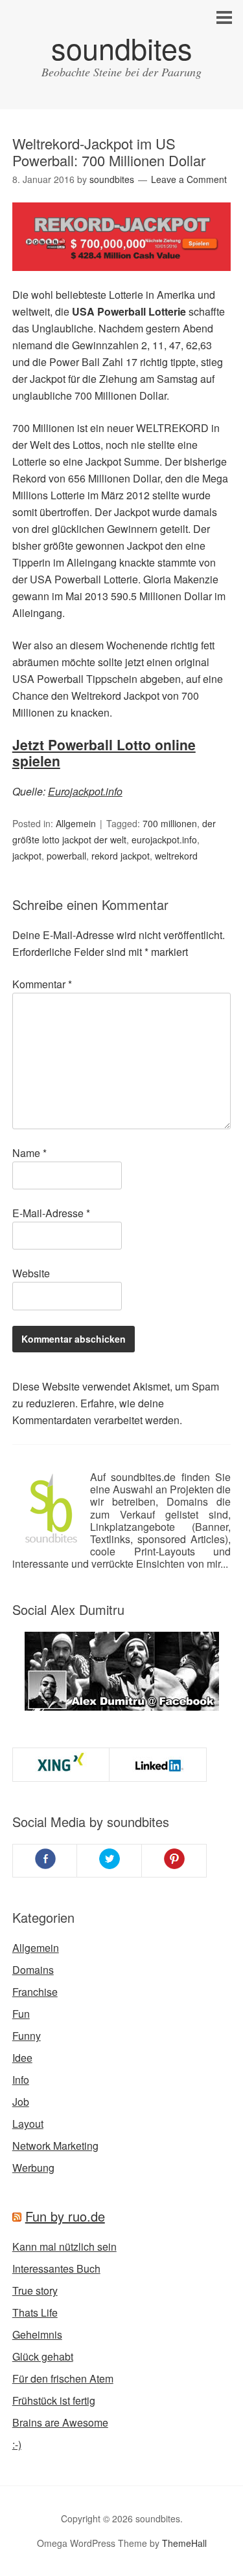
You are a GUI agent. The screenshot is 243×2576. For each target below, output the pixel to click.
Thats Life (35, 2312)
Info (21, 2080)
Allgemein (76, 823)
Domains (33, 1970)
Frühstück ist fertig (54, 2400)
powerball (66, 856)
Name (29, 1153)
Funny (27, 2036)
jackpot (27, 856)
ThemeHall (184, 2543)
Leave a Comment (189, 179)
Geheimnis (37, 2334)
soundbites (122, 48)
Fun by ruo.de (65, 2216)
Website (31, 1273)
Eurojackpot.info (85, 791)
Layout (28, 2124)
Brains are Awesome (60, 2422)
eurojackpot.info (164, 839)
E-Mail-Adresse (51, 1213)
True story (35, 2290)
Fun (21, 2014)
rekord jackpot (121, 856)
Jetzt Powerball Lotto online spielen (104, 752)
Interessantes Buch (56, 2268)
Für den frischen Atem (63, 2378)
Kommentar (42, 984)
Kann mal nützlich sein (64, 2246)
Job (21, 2102)
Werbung (33, 2168)
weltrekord (176, 856)
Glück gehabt (43, 2356)
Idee (22, 2058)
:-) (17, 2444)
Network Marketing (55, 2146)
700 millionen (170, 823)
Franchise (35, 1992)
